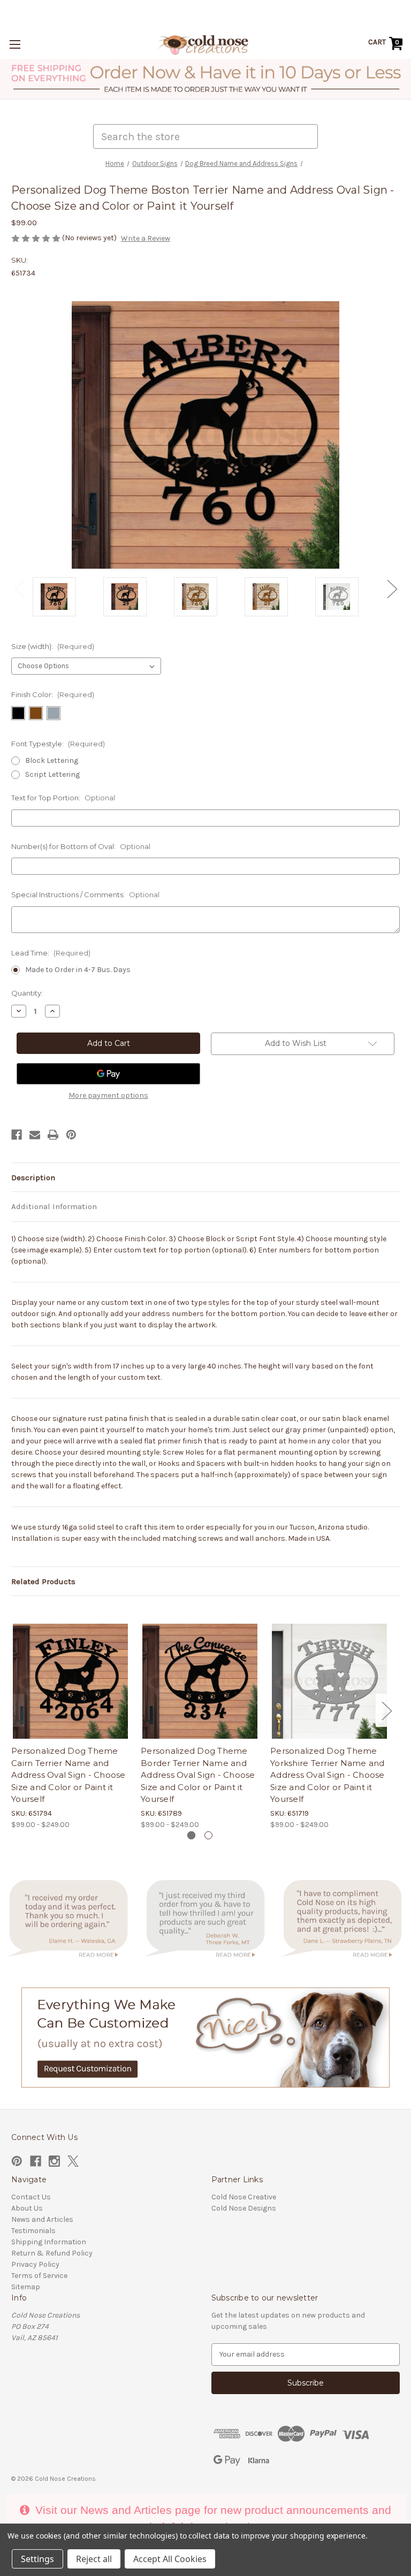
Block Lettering (52, 760)
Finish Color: (53, 694)
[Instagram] (54, 2161)
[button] (206, 79)
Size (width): (53, 646)
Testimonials (33, 2231)
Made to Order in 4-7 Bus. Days (78, 970)
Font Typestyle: (58, 744)
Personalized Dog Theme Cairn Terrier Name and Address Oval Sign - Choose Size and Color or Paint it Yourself (68, 1775)
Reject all (94, 2559)
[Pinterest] (71, 1135)
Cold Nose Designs (244, 2208)
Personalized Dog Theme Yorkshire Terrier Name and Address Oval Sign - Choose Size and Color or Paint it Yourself (328, 1775)
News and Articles (42, 2219)
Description (33, 1178)
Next (392, 589)
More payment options (108, 1095)
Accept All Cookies (170, 2559)
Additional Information (54, 1206)
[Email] (35, 1135)
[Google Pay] (108, 1074)
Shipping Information (49, 2242)
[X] (73, 2161)
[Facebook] (17, 1135)
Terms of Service (39, 2276)
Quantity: (27, 993)
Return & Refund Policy (52, 2253)
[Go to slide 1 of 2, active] (191, 1835)
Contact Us (31, 2197)
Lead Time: (51, 953)
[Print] (53, 1135)
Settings (37, 2559)
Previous (19, 589)
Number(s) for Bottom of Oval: (81, 846)
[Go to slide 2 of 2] (208, 1835)
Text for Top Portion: (63, 798)
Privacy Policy (35, 2264)
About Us (27, 2208)
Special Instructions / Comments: (85, 895)
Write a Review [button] (146, 238)
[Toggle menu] (15, 44)
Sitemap (26, 2287)
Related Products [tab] (43, 1581)
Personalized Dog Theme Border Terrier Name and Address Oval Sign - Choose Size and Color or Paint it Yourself (198, 1775)
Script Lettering (52, 774)
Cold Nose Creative (244, 2197)
